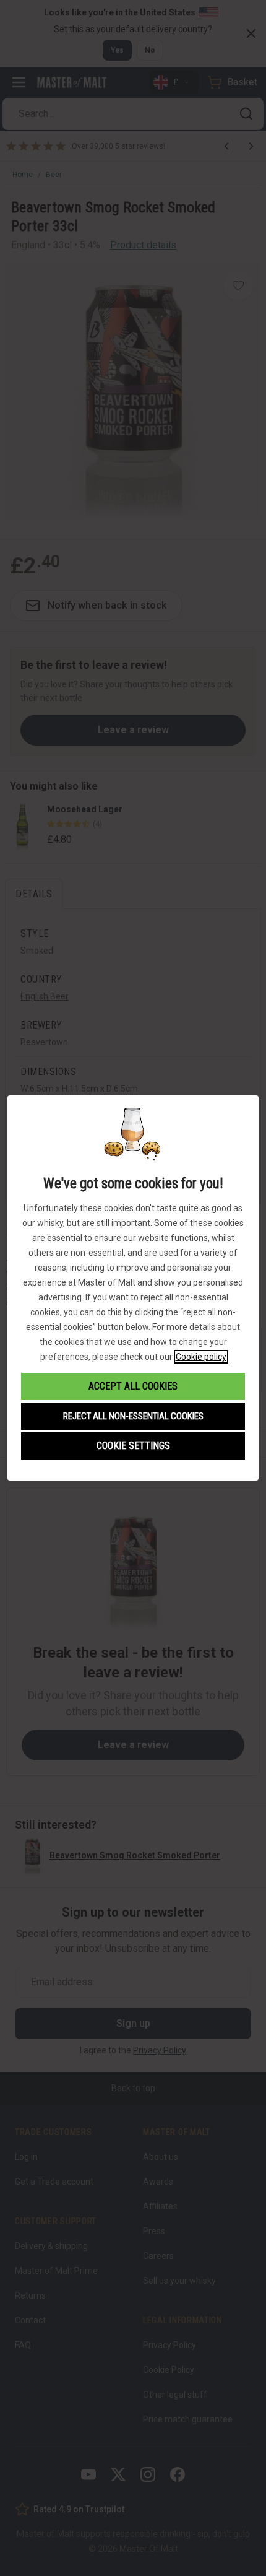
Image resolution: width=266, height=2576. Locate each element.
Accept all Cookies (133, 1386)
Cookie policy (201, 1357)
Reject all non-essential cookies (133, 1416)
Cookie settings (133, 1446)
